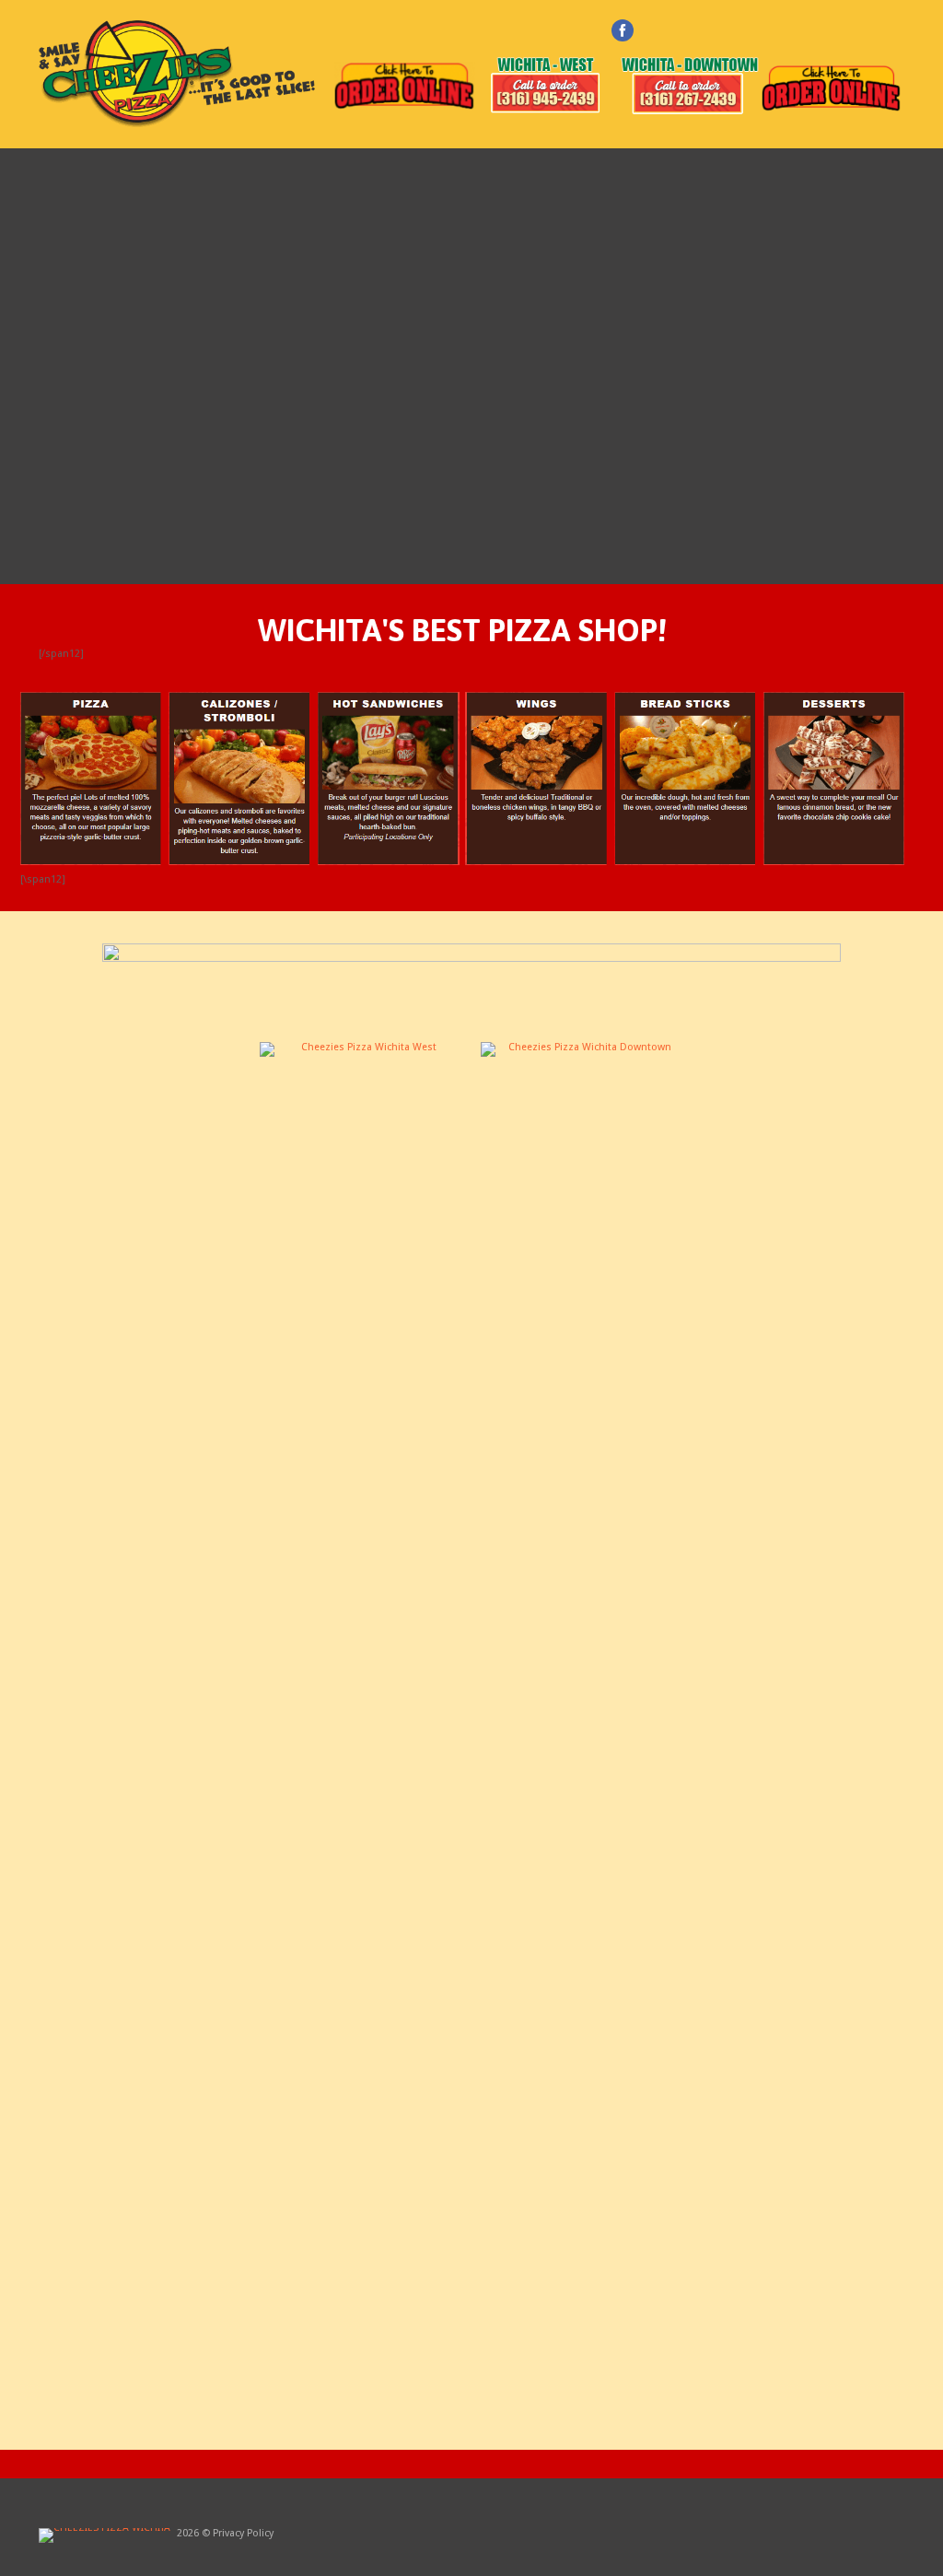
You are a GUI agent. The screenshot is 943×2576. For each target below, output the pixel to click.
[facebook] (623, 30)
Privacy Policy (243, 2533)
